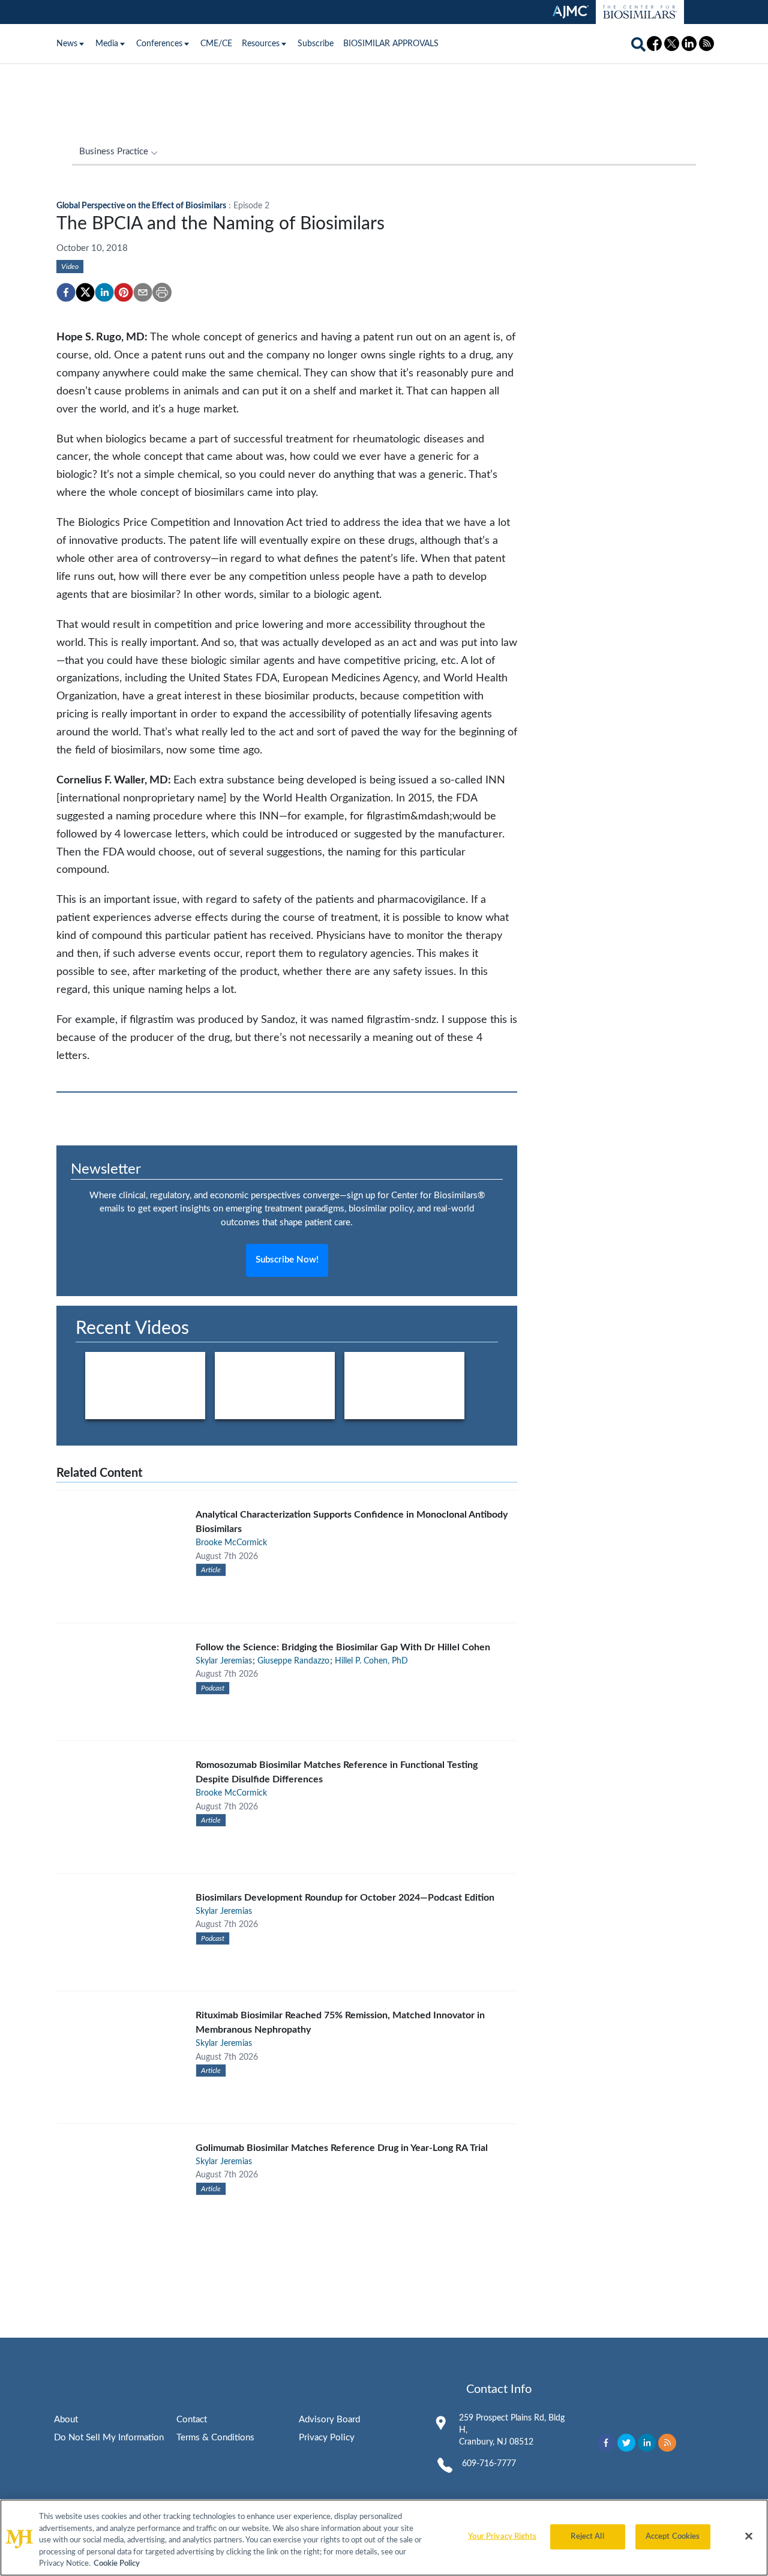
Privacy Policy (327, 2438)
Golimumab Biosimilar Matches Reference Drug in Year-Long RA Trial (342, 2148)
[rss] (667, 2443)
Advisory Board (329, 2420)
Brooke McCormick (231, 1543)
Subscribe (316, 44)
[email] (143, 292)
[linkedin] (104, 292)
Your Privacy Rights (502, 2537)
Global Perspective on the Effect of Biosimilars (141, 206)
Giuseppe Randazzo (293, 1661)
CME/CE (216, 44)
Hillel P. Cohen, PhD (371, 1661)
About (66, 2420)
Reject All (587, 2537)
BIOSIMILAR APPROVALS (391, 44)
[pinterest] (124, 292)
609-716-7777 (489, 2464)
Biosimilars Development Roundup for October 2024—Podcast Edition (345, 1898)
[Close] (749, 2536)
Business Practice (114, 152)
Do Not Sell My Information (109, 2438)
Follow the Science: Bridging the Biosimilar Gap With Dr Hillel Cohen (343, 1647)
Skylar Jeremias (224, 1661)
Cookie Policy (117, 2564)
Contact (192, 2420)
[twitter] (85, 292)
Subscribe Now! (287, 1260)
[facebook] (66, 292)
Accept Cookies (673, 2537)
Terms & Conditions (215, 2438)
